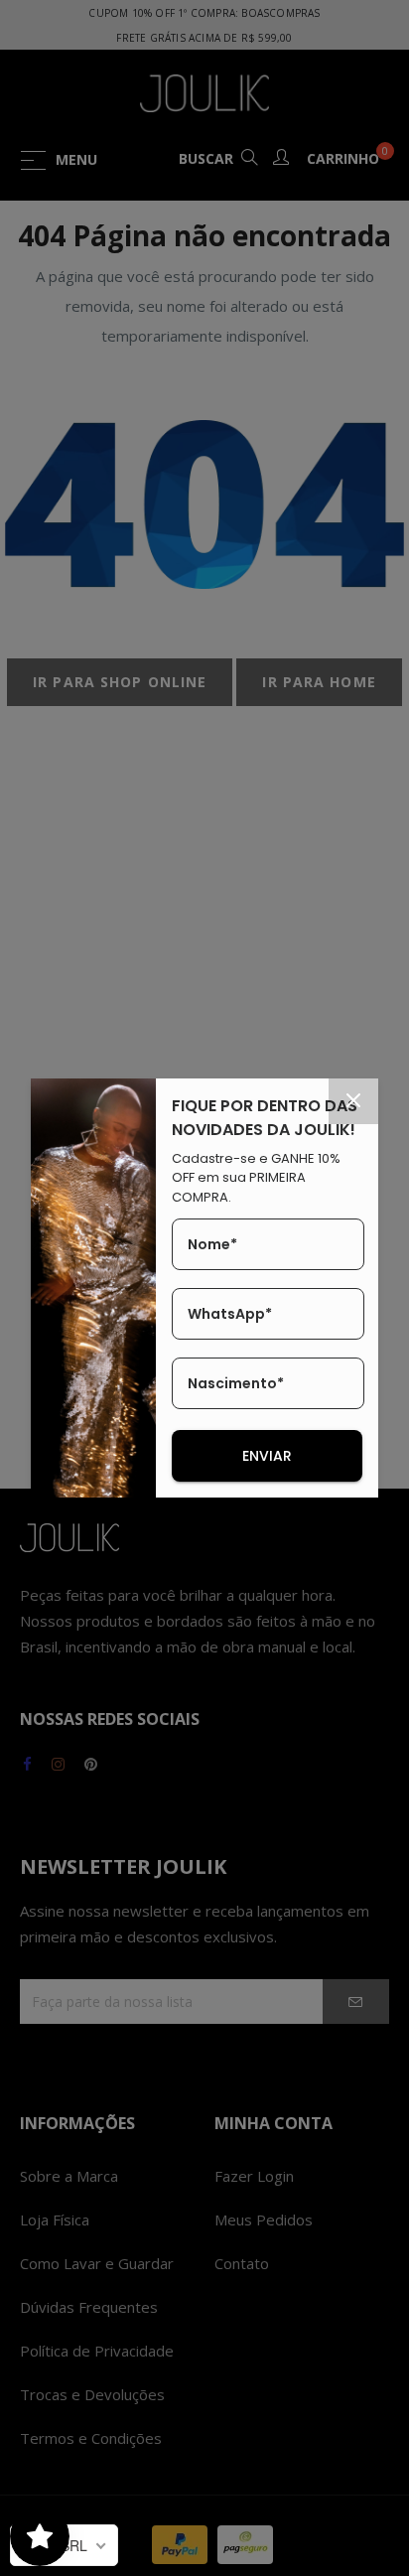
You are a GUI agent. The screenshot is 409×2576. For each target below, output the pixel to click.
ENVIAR (267, 1456)
